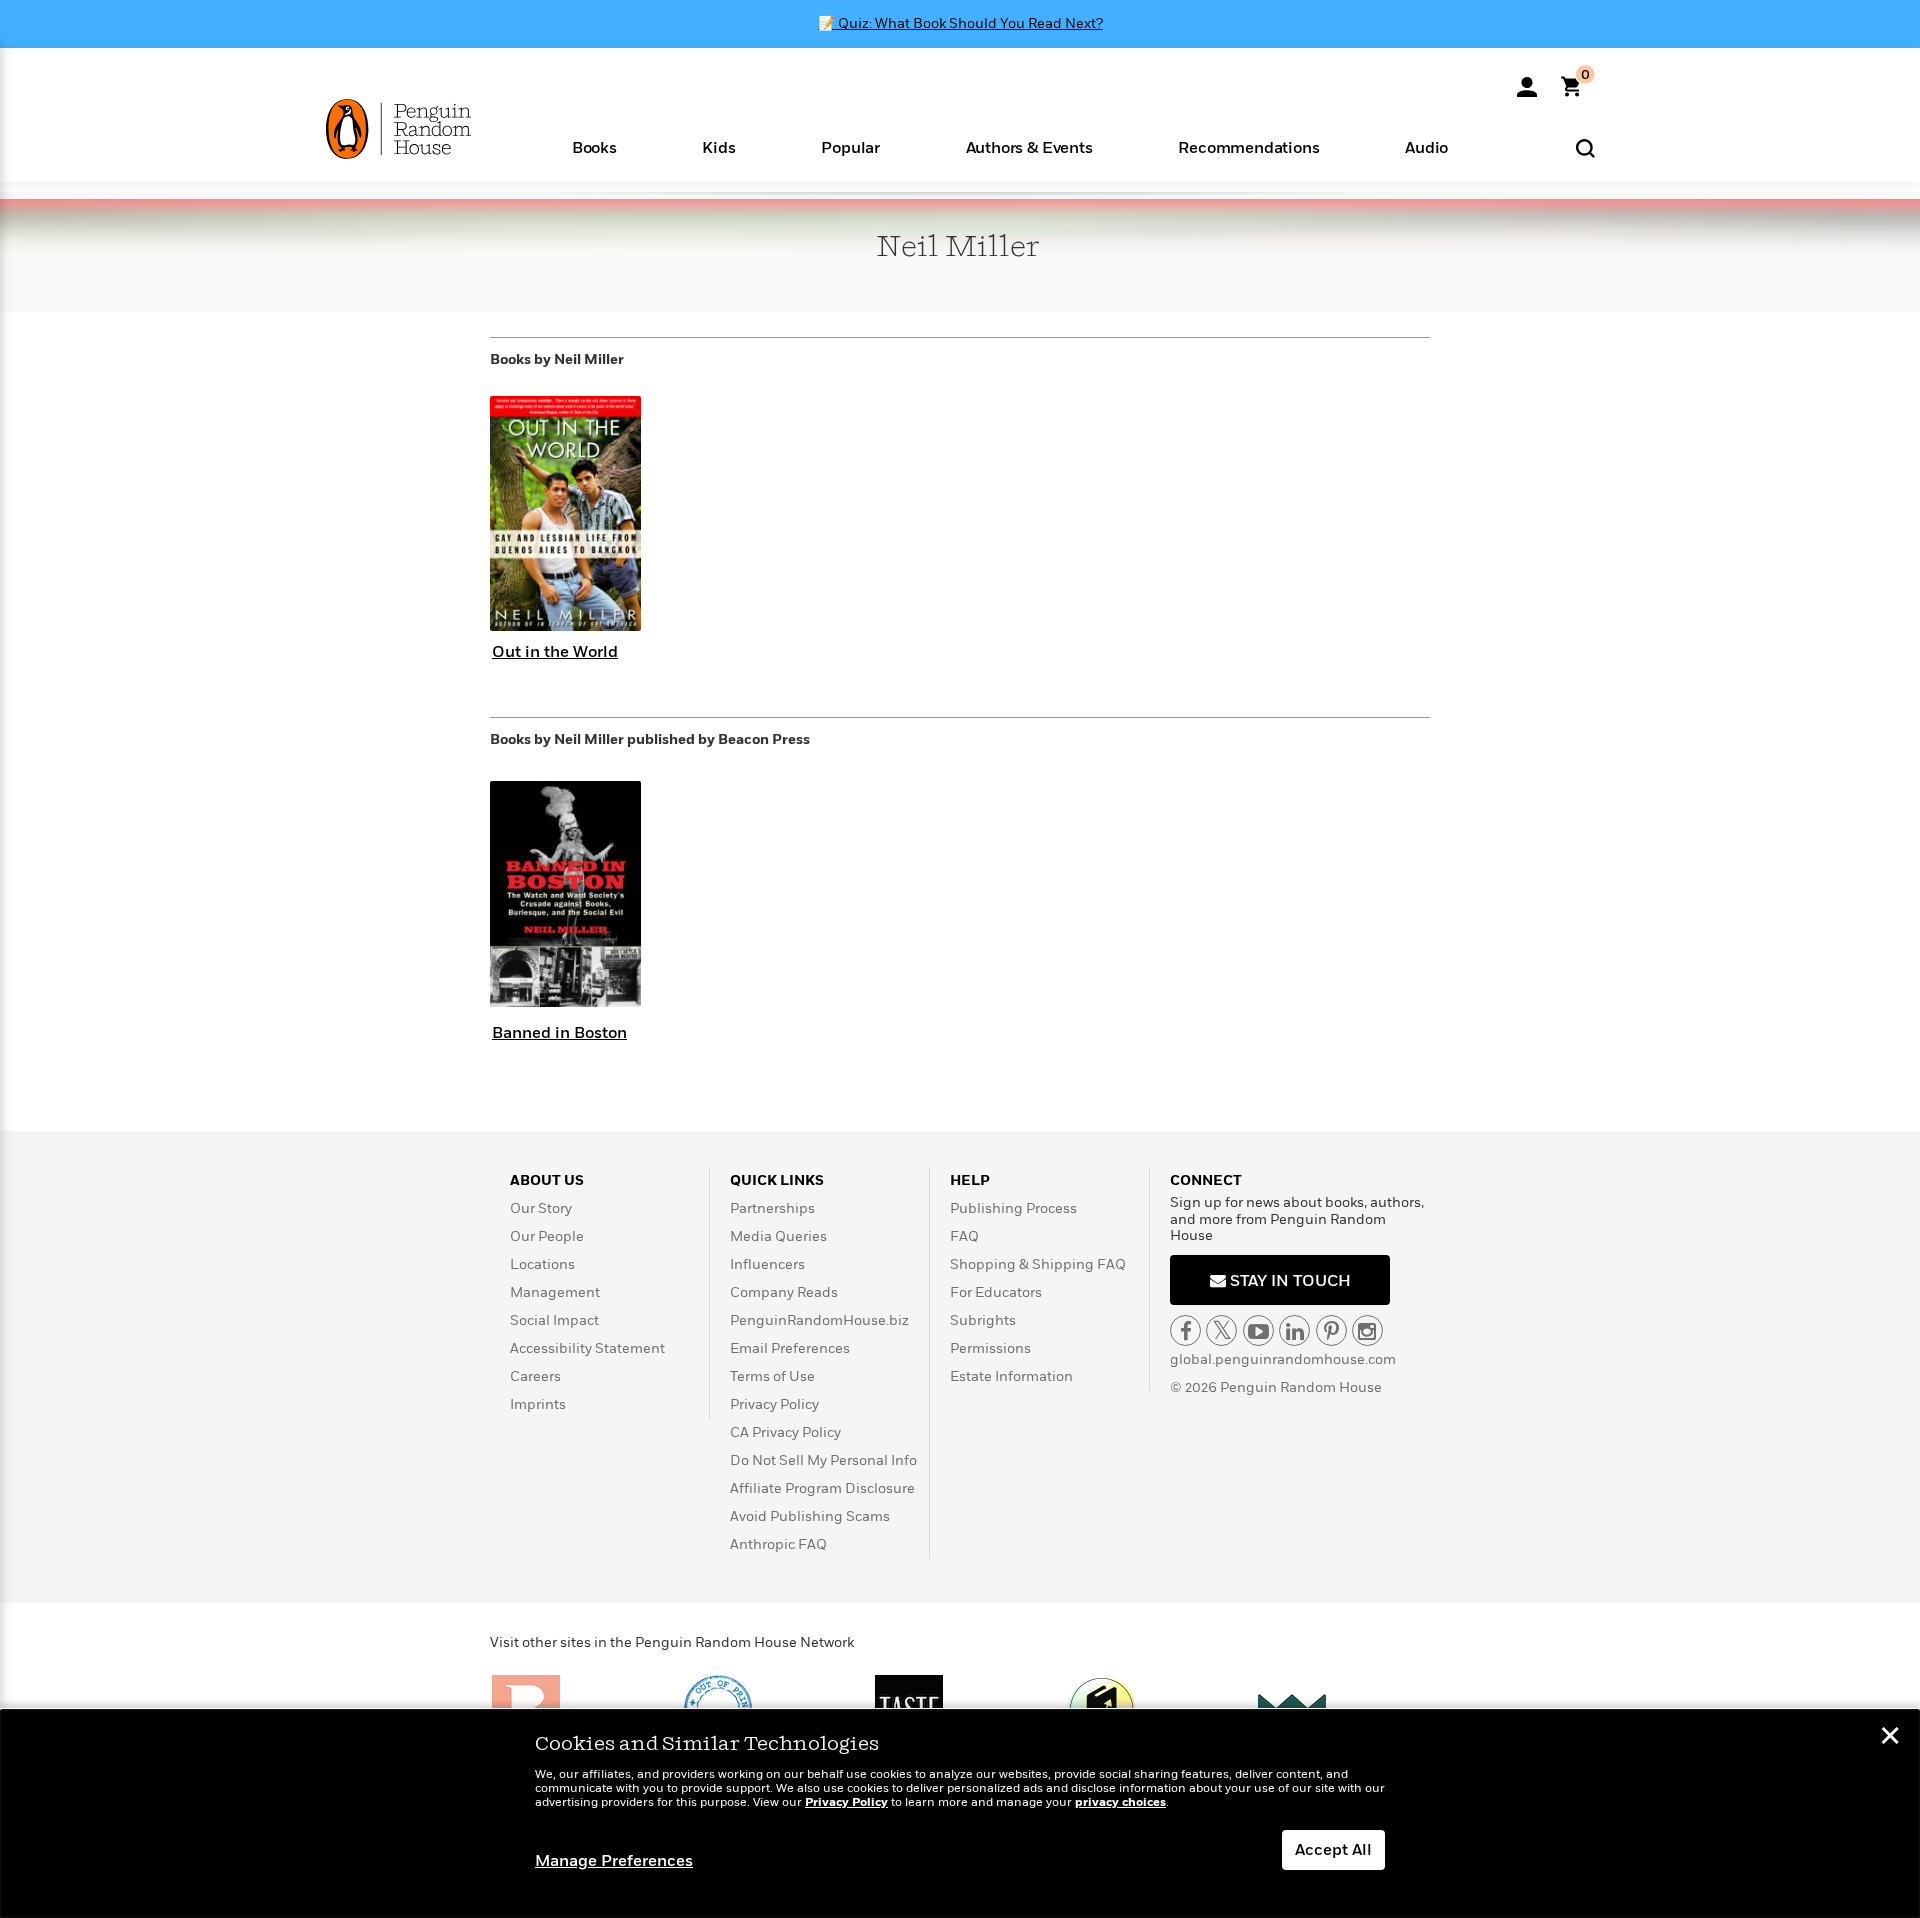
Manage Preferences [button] (614, 1861)
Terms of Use (772, 1376)
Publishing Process (1013, 1208)
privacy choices (1120, 1802)
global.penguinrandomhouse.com (1283, 1359)
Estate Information (1011, 1376)
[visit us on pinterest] (1331, 1330)
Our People (547, 1236)
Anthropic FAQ (778, 1544)
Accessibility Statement (587, 1348)
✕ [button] (1890, 1738)
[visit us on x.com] (1221, 1330)
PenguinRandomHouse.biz (819, 1320)
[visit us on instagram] (1367, 1330)
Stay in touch (1288, 1281)
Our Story (541, 1208)
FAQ (964, 1236)
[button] (594, 146)
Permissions (990, 1348)
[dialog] (960, 1814)
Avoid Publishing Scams (810, 1516)
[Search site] (1585, 147)
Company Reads (784, 1292)
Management (555, 1292)
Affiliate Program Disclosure (822, 1488)
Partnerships (772, 1208)
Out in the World (555, 652)
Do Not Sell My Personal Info (823, 1460)
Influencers (767, 1264)
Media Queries (778, 1236)
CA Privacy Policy (785, 1432)
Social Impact (554, 1320)
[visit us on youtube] (1258, 1330)
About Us (547, 1180)
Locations (542, 1264)
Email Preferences (790, 1348)
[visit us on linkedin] (1294, 1330)
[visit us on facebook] (1185, 1330)
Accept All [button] (1333, 1850)
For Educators (996, 1292)
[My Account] (1527, 80)
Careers (535, 1376)
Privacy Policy (774, 1404)
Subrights (983, 1320)
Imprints (538, 1404)
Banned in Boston (559, 1033)
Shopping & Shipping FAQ (1038, 1264)
